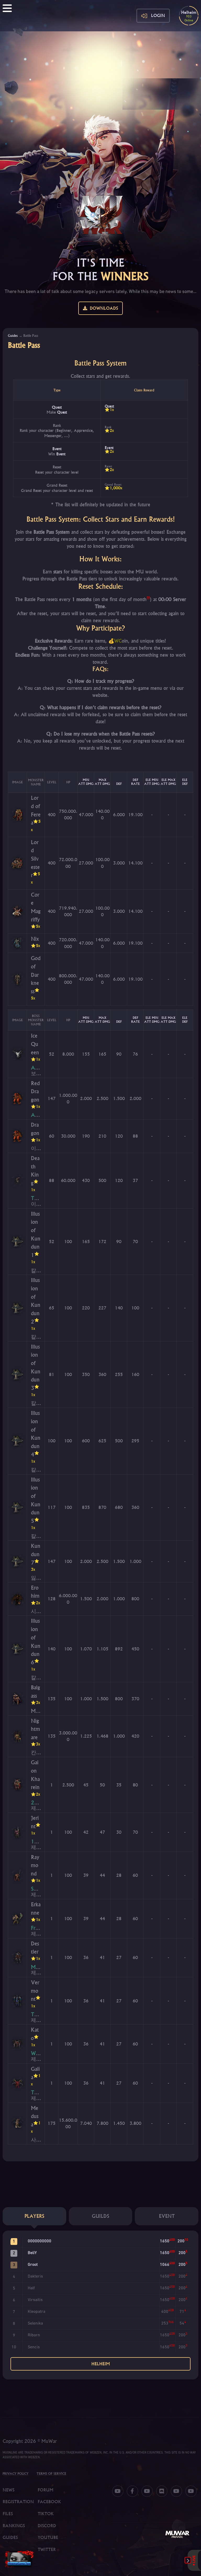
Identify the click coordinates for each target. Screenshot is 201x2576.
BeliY (32, 2253)
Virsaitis (35, 2300)
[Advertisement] (100, 70)
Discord (47, 2526)
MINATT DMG (86, 782)
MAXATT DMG (102, 782)
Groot (33, 2265)
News (9, 2490)
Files (8, 2514)
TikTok (46, 2514)
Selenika (35, 2324)
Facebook (49, 2502)
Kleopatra (37, 2312)
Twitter (47, 2549)
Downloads (103, 308)
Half (31, 2288)
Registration (18, 2502)
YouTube (48, 2537)
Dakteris (35, 2277)
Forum (46, 2490)
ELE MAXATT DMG (168, 782)
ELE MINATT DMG (152, 782)
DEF (119, 784)
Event (57, 449)
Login (158, 15)
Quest (57, 407)
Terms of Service (51, 2474)
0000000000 (40, 2241)
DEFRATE (135, 782)
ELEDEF (185, 782)
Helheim (101, 2364)
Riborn (34, 2335)
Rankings (14, 2526)
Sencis (34, 2347)
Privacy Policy (16, 2474)
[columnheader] (18, 782)
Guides (13, 336)
